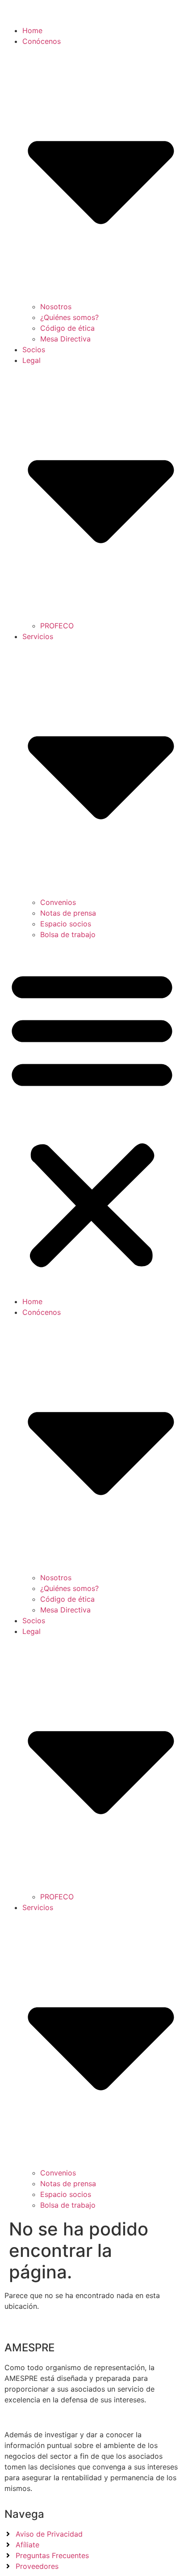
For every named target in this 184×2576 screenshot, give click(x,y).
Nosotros (56, 307)
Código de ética (67, 328)
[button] (92, 1118)
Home (32, 30)
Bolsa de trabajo (68, 934)
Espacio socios (66, 924)
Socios (34, 350)
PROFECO (57, 626)
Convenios (58, 902)
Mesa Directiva (65, 339)
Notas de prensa (68, 913)
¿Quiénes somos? (69, 317)
